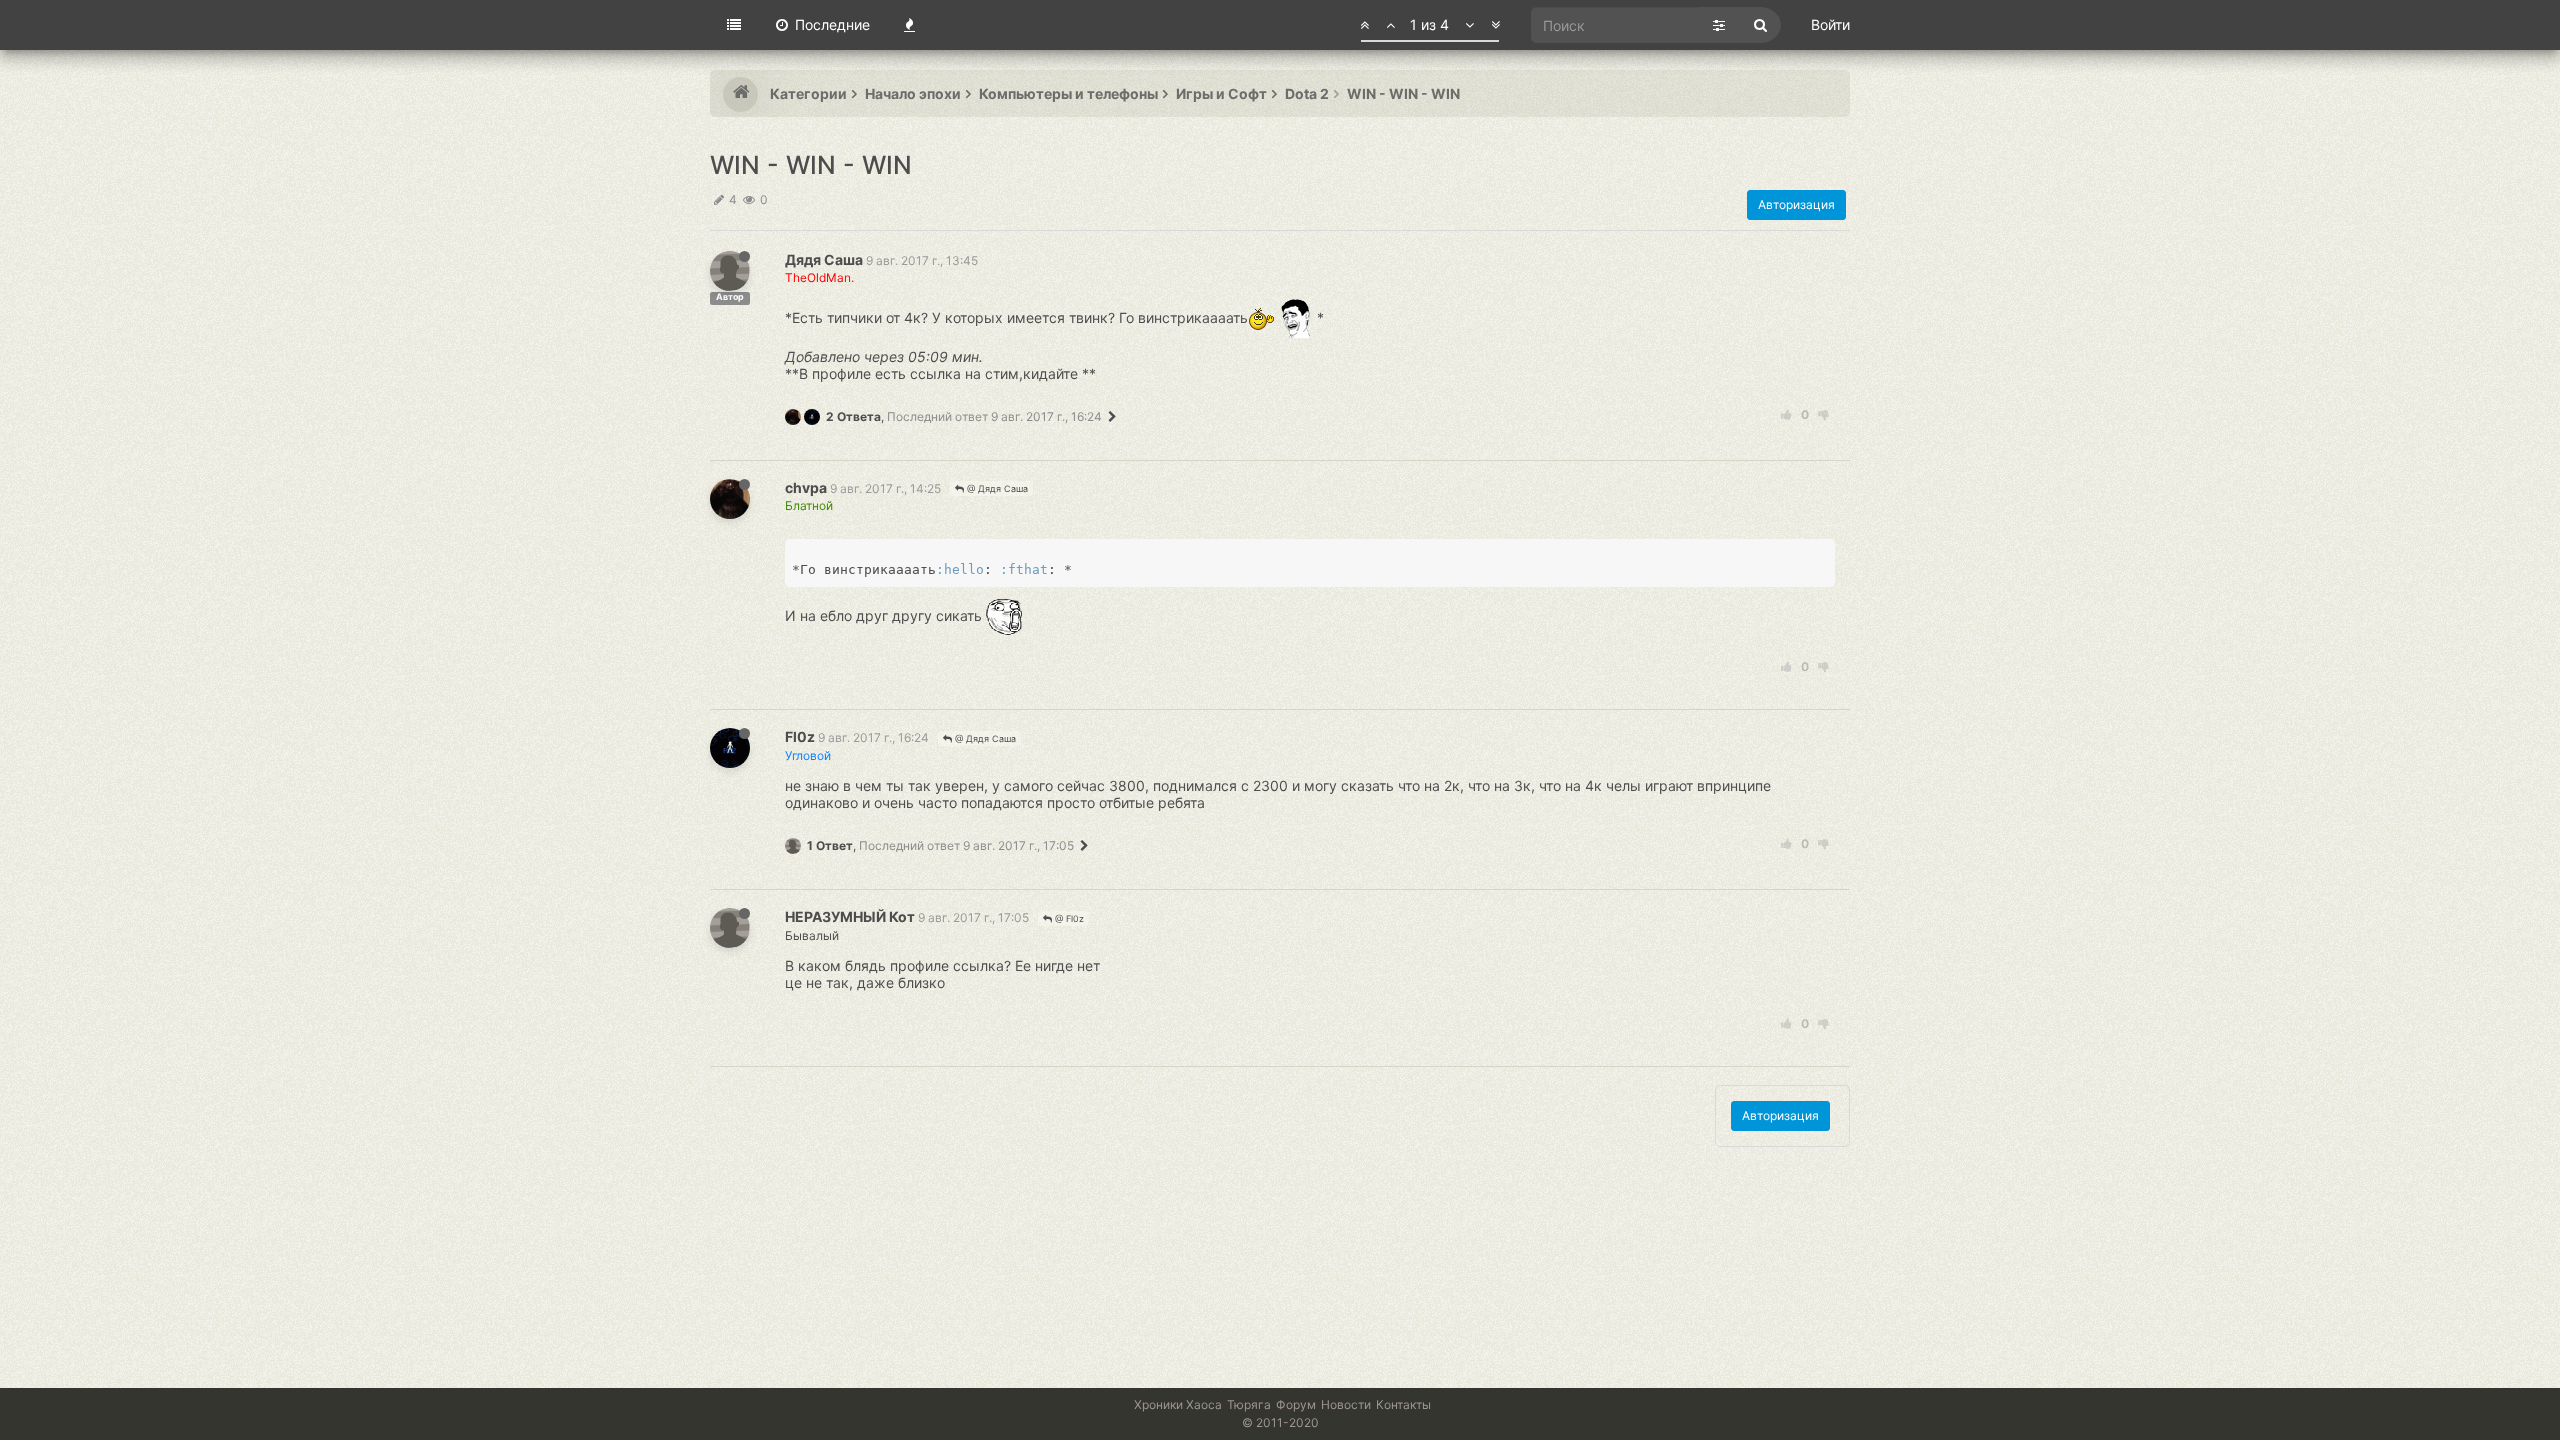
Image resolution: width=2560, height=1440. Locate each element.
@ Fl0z (1068, 918)
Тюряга (1249, 1404)
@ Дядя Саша (996, 488)
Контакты (1403, 1404)
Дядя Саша (824, 259)
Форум (1296, 1404)
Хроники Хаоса (1178, 1404)
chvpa (806, 487)
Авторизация (1796, 204)
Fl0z (800, 736)
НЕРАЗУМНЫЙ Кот (850, 916)
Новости (1346, 1404)
